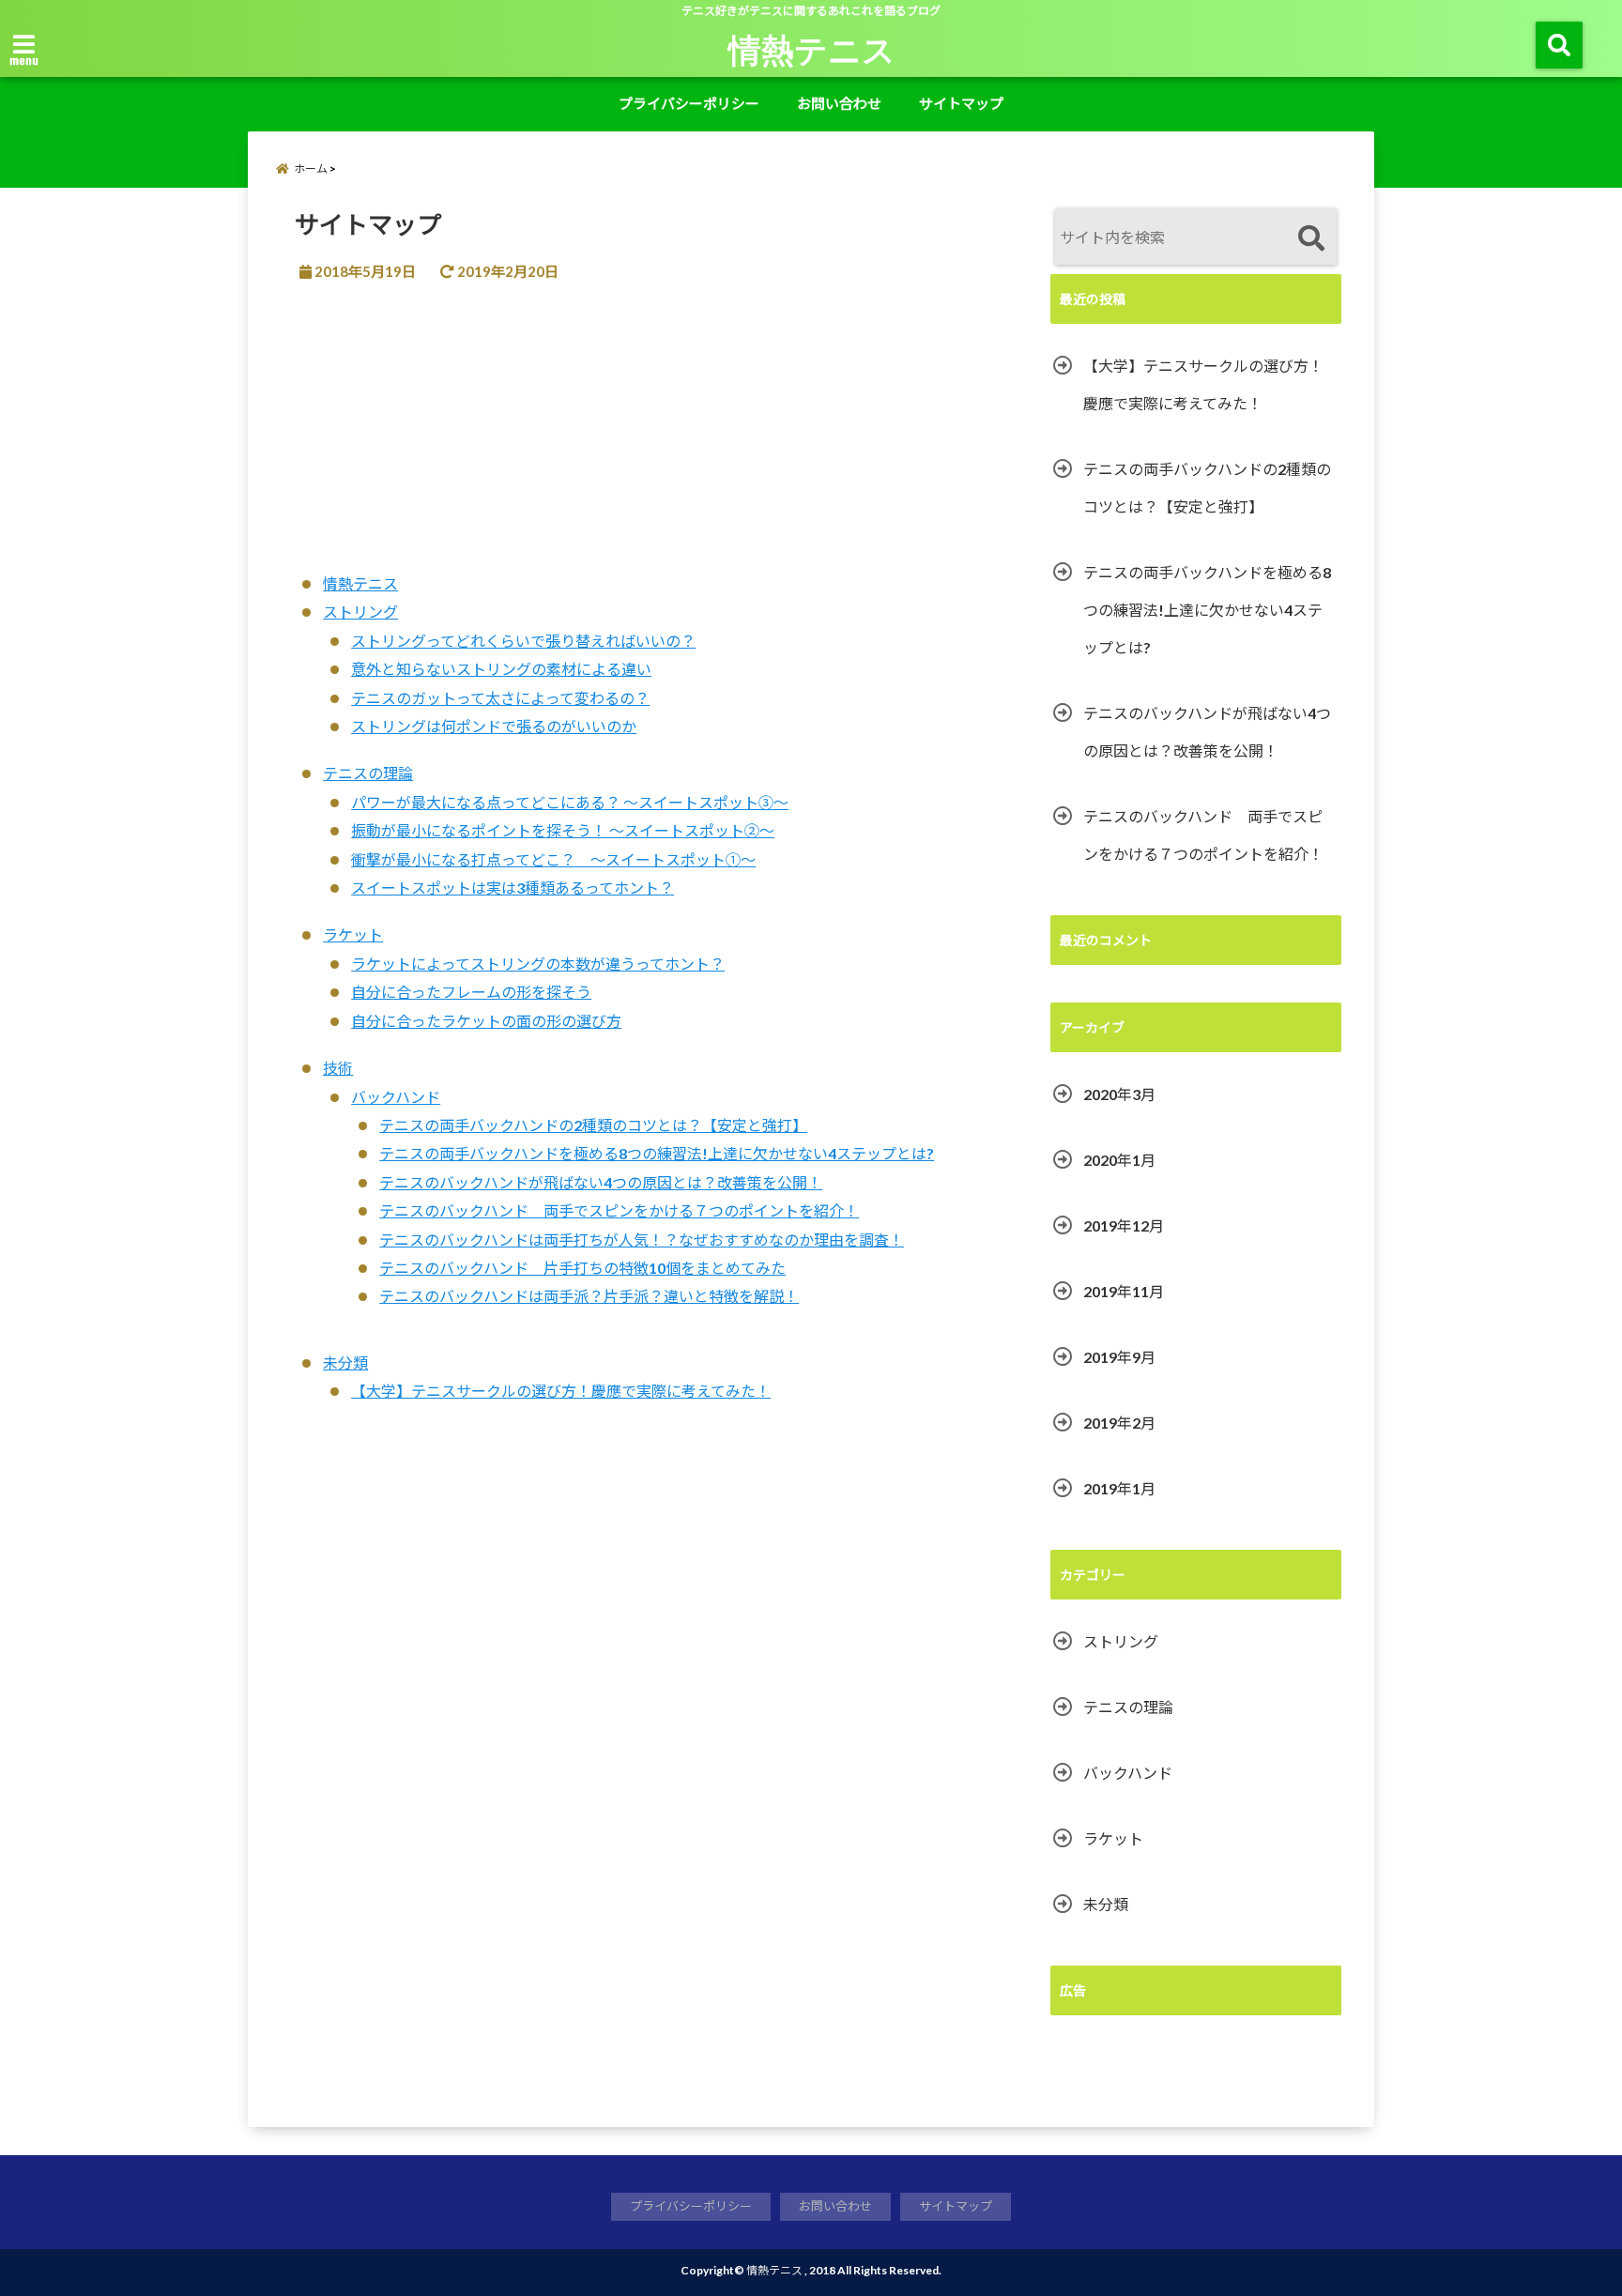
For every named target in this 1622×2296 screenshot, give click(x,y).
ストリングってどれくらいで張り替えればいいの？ (523, 641)
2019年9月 (1119, 1357)
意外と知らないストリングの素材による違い (501, 669)
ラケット (353, 934)
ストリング (360, 612)
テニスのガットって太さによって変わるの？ (500, 698)
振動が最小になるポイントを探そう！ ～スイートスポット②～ (563, 830)
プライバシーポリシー (689, 103)
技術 (338, 1068)
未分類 (345, 1362)
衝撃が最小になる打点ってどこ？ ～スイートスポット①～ (553, 859)
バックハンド (396, 1097)
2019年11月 (1124, 1291)
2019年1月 (1119, 1488)
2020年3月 (1119, 1094)
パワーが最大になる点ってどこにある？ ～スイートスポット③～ (570, 802)
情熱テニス (812, 49)
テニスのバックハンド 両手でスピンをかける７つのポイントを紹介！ (619, 1210)
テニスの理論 (368, 773)
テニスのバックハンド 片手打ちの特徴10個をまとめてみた (582, 1268)
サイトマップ (961, 103)
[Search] (1311, 239)
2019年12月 (1124, 1225)
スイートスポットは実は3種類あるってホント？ (513, 888)
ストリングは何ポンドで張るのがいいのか (494, 726)
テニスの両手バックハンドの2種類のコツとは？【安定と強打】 (593, 1125)
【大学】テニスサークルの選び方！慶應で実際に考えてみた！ (561, 1391)
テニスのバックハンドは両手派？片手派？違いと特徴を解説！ (589, 1296)
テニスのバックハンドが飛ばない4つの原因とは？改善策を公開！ (601, 1182)
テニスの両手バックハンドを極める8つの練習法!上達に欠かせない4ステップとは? (657, 1153)
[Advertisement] (653, 438)
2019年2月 (1119, 1423)
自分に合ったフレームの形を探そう (471, 992)
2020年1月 (1119, 1160)
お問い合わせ (839, 103)
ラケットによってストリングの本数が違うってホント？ (538, 964)
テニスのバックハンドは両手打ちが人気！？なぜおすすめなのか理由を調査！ (642, 1240)
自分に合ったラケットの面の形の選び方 (486, 1021)
